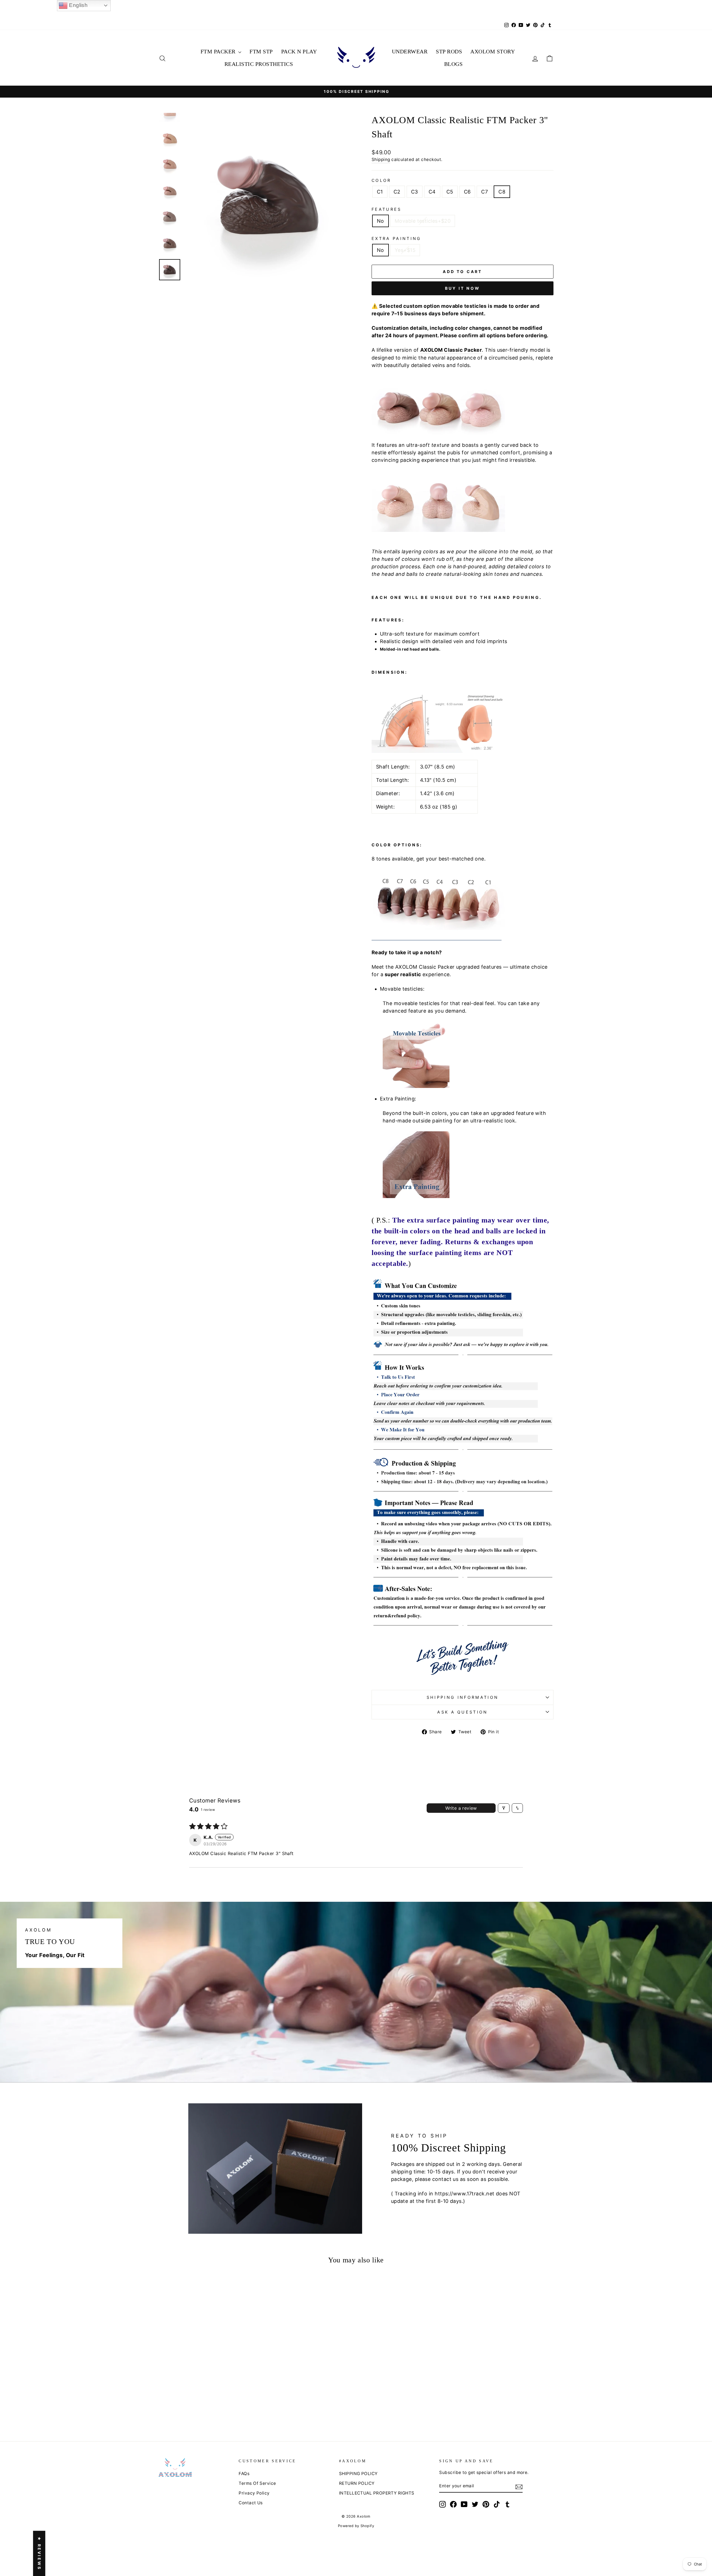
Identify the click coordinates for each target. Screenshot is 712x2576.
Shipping (381, 159)
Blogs (453, 64)
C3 (415, 192)
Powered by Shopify (356, 2526)
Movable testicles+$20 (423, 221)
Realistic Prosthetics (259, 64)
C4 (432, 192)
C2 (397, 192)
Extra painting (396, 238)
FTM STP (261, 51)
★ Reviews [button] (39, 2553)
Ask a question (462, 1712)
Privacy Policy (254, 2493)
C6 (467, 192)
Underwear (410, 51)
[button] (196, 2392)
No (380, 221)
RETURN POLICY (357, 2483)
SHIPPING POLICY (358, 2474)
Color (381, 180)
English (78, 5)
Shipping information (463, 1697)
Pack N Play (299, 51)
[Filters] (504, 1808)
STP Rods (449, 51)
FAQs (244, 2474)
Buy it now (463, 288)
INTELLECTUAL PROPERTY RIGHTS (377, 2493)
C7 (484, 192)
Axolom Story (493, 51)
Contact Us (251, 2503)
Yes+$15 (405, 250)
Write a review (461, 1808)
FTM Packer (219, 51)
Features (387, 209)
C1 (380, 192)
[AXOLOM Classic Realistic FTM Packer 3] (179, 2408)
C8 (502, 192)
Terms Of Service (257, 2483)
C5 (450, 192)
